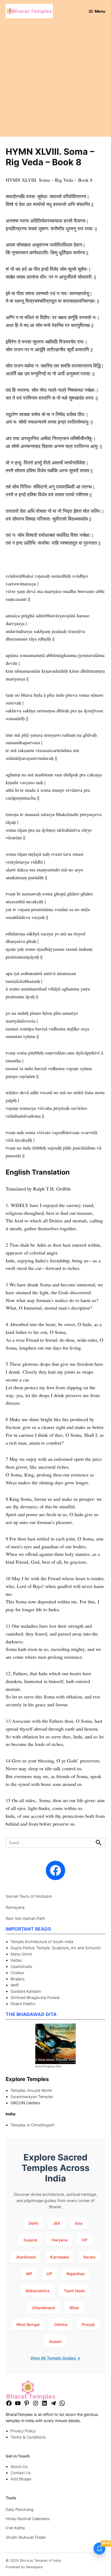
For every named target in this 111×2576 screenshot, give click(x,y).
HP (85, 2240)
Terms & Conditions (28, 2437)
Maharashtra (37, 2291)
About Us (19, 2467)
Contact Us (21, 2473)
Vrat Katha (15, 2528)
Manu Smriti (21, 1954)
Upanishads (21, 1966)
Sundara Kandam (26, 1991)
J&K (57, 2223)
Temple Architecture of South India (42, 1942)
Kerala (89, 2257)
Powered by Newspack (24, 2567)
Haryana (60, 2240)
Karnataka (60, 2257)
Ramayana (15, 1907)
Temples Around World (31, 2090)
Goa (79, 2223)
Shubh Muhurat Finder (26, 2537)
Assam (55, 2341)
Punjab (88, 2324)
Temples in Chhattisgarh (33, 2125)
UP (49, 2274)
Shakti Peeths (23, 2004)
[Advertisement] (55, 81)
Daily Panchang (20, 2509)
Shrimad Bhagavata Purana (35, 1997)
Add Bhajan (21, 2479)
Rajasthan (76, 2274)
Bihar (74, 2308)
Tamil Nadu (74, 2291)
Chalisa (17, 1973)
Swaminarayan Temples (32, 2097)
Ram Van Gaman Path (25, 1918)
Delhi (33, 2223)
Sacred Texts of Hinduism (29, 1896)
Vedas (16, 1960)
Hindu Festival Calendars (28, 2519)
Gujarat (30, 2240)
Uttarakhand (43, 2308)
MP (29, 2274)
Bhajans (18, 1979)
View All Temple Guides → (55, 2358)
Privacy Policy (23, 2431)
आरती (14, 1985)
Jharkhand (26, 2257)
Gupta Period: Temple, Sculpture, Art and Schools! (56, 1948)
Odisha (61, 2324)
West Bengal (28, 2324)
